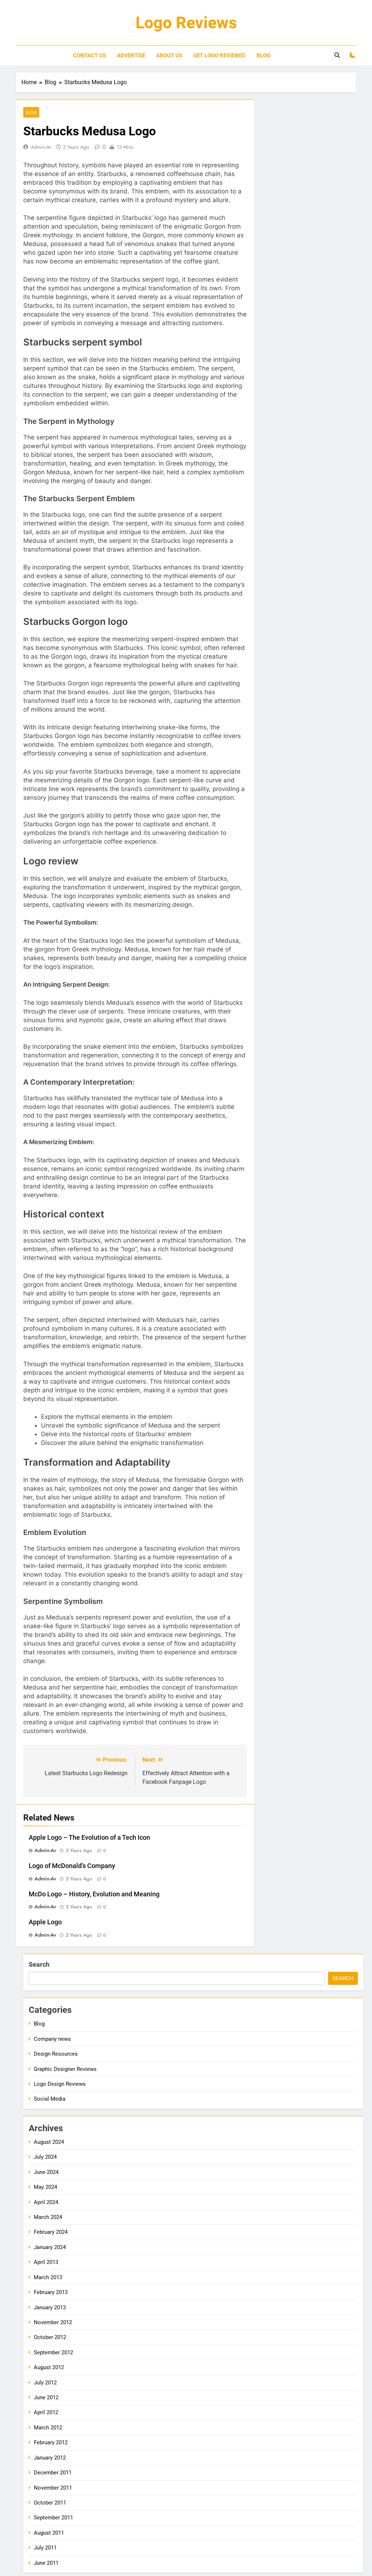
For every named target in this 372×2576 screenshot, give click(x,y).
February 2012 (51, 2442)
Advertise (131, 56)
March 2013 (48, 2277)
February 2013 (51, 2292)
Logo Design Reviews (60, 2084)
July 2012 (45, 2383)
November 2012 (53, 2322)
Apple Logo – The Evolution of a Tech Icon (89, 1838)
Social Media (50, 2099)
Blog (263, 56)
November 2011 (53, 2488)
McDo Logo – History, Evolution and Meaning (94, 1894)
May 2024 (45, 2187)
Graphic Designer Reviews (65, 2069)
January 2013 (50, 2307)
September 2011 (53, 2518)
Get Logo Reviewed (219, 56)
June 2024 (46, 2172)
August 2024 (49, 2142)
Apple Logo (45, 1922)
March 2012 (48, 2428)
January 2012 (50, 2458)
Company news (52, 2039)
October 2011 (50, 2503)
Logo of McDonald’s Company (72, 1866)
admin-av (41, 147)
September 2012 (53, 2352)
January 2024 (50, 2247)
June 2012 (46, 2397)
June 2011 (46, 2563)
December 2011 (53, 2473)
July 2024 (45, 2157)
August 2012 (49, 2367)
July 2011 (45, 2548)
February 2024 (51, 2232)
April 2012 (46, 2412)
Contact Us (90, 56)
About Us (169, 56)
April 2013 (46, 2262)
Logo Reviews (186, 23)
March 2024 (48, 2217)
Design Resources (56, 2054)
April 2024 (46, 2202)
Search (39, 1964)
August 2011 (49, 2533)
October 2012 (50, 2337)
